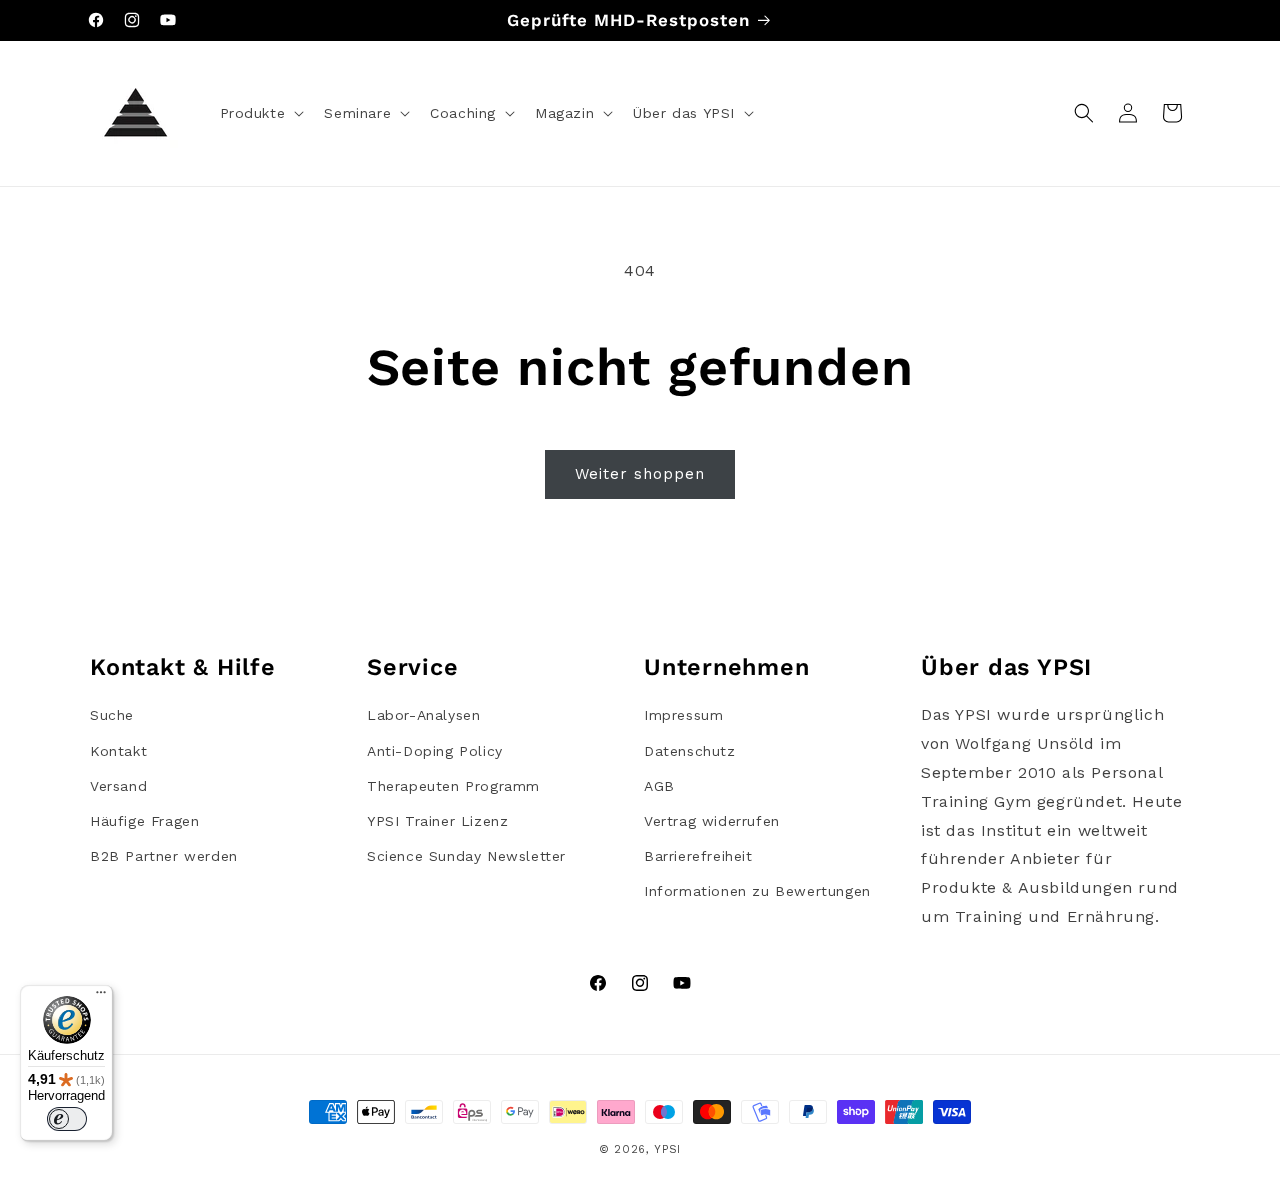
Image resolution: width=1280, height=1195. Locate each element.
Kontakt (118, 751)
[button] (260, 113)
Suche (112, 715)
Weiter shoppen (640, 474)
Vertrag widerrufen (712, 821)
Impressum (683, 715)
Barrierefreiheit (698, 856)
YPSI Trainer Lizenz (437, 821)
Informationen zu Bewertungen (757, 891)
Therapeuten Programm (453, 786)
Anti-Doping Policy (435, 751)
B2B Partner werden (164, 856)
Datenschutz (690, 751)
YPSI (667, 1149)
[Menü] (101, 997)
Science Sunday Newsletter (466, 856)
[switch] (67, 1119)
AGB (659, 786)
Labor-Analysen (423, 715)
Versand (118, 786)
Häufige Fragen (144, 821)
